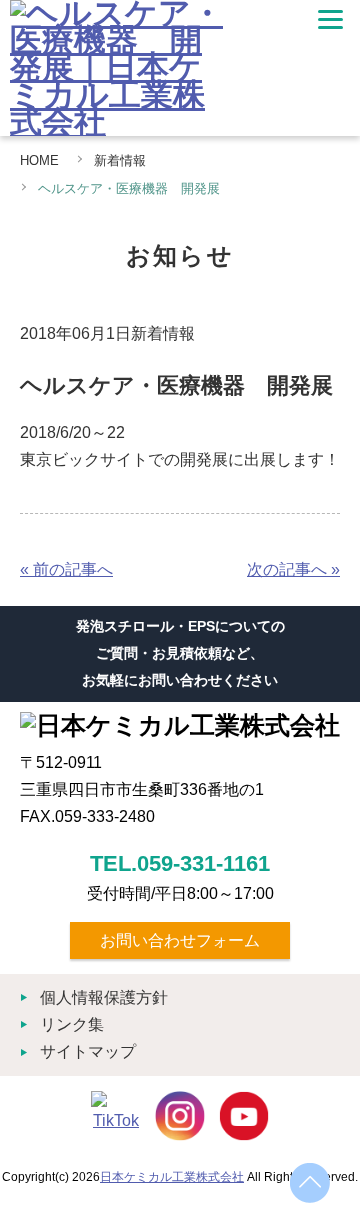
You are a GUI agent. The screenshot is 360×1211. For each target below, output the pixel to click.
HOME (39, 160)
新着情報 (120, 160)
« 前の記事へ (66, 569)
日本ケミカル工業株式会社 (172, 1177)
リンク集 (72, 1024)
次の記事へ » (293, 569)
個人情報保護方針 (104, 997)
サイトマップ (88, 1051)
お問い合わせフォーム (180, 940)
